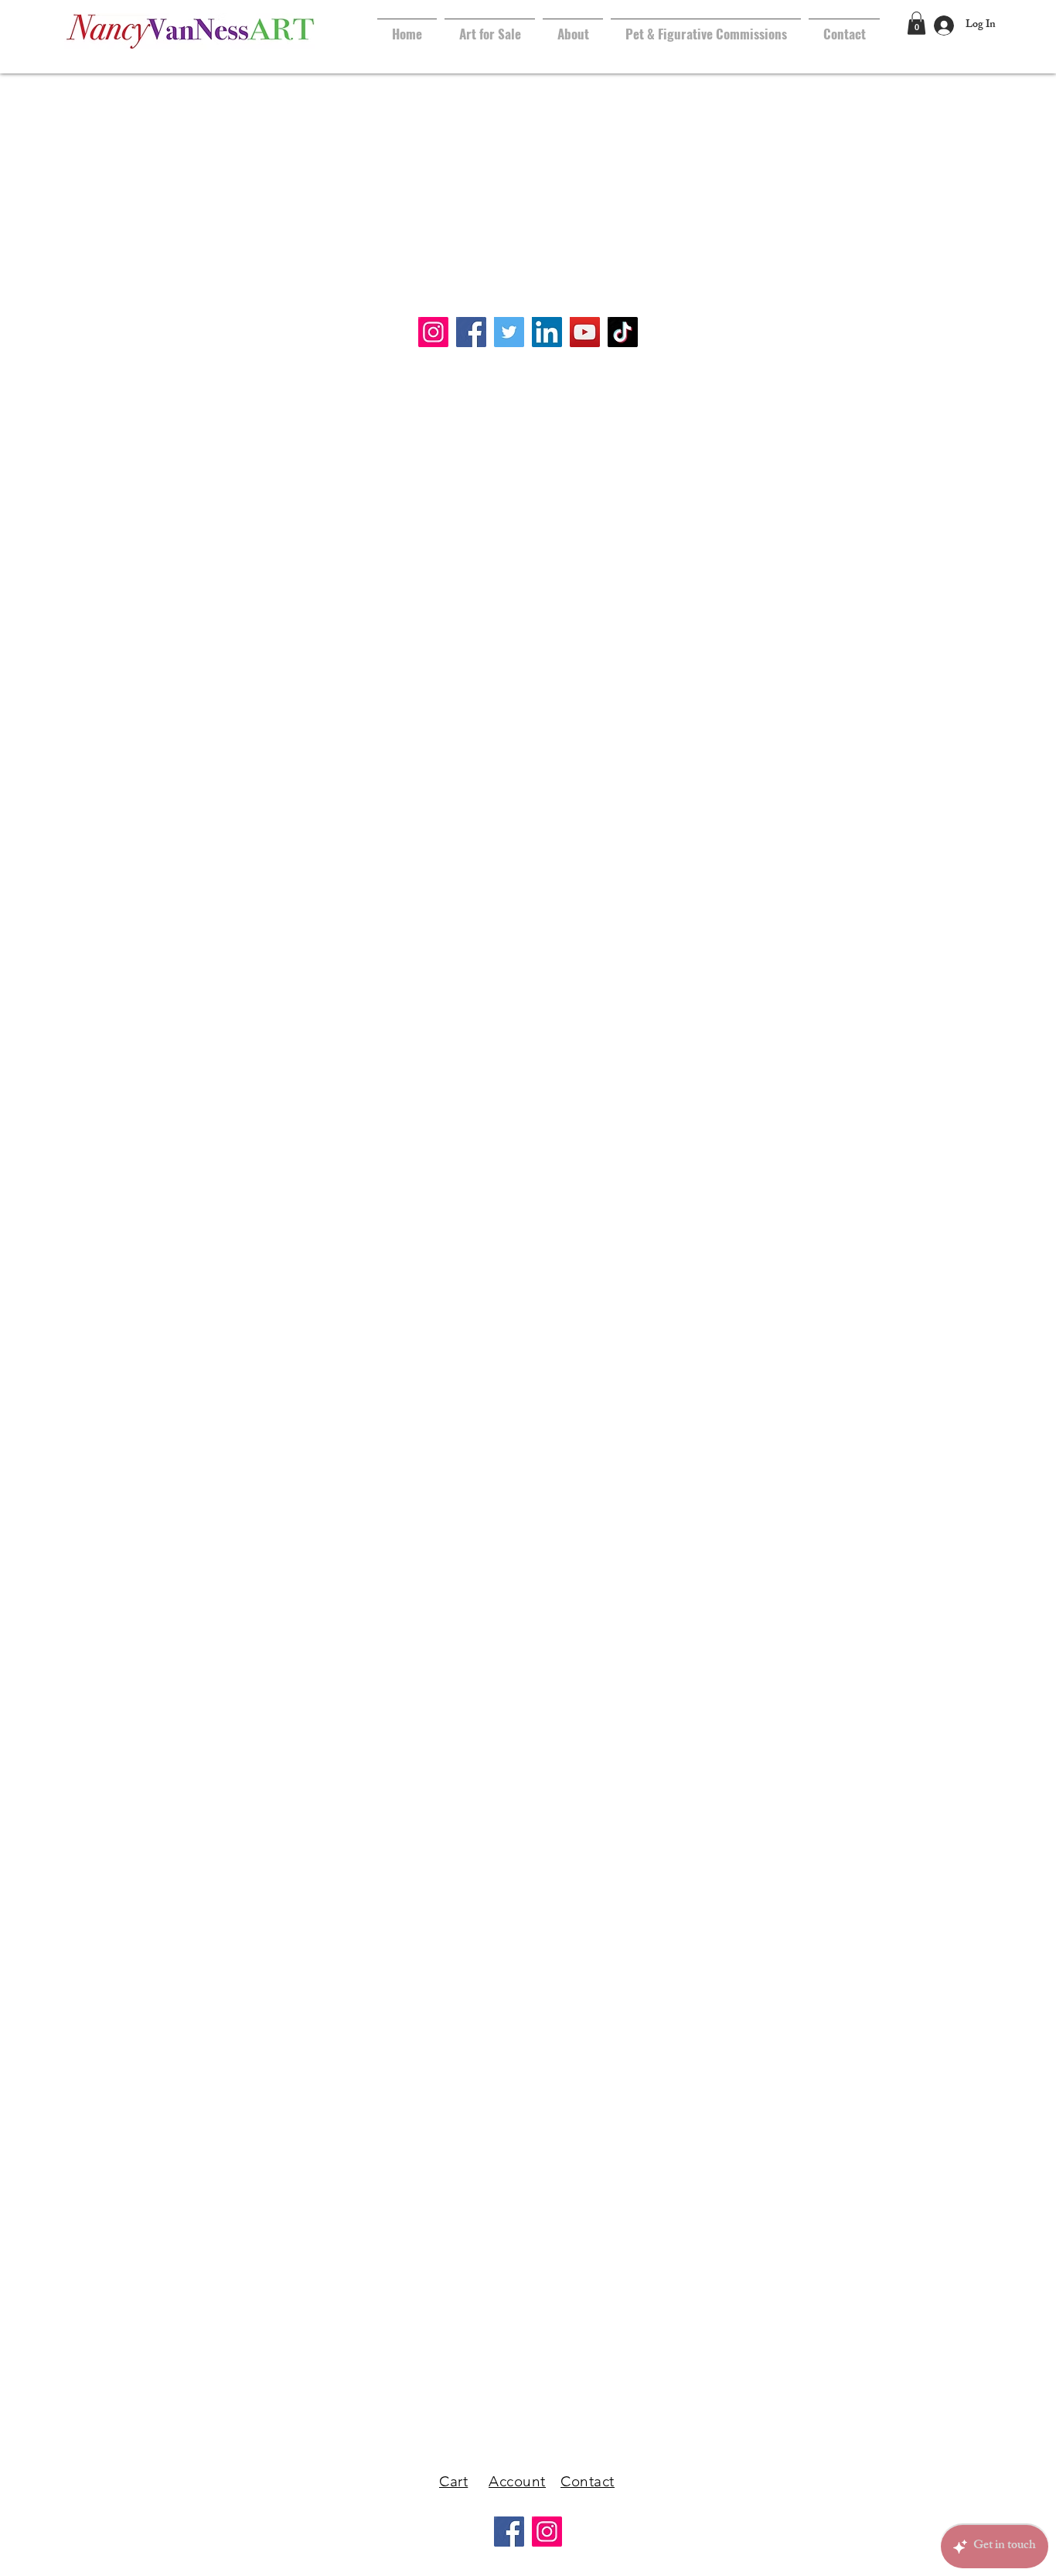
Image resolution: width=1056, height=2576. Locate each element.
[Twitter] (509, 332)
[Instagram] (547, 2532)
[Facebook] (471, 332)
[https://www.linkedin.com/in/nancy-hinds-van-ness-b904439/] (433, 332)
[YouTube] (585, 332)
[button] (916, 23)
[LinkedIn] (547, 332)
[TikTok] (623, 332)
